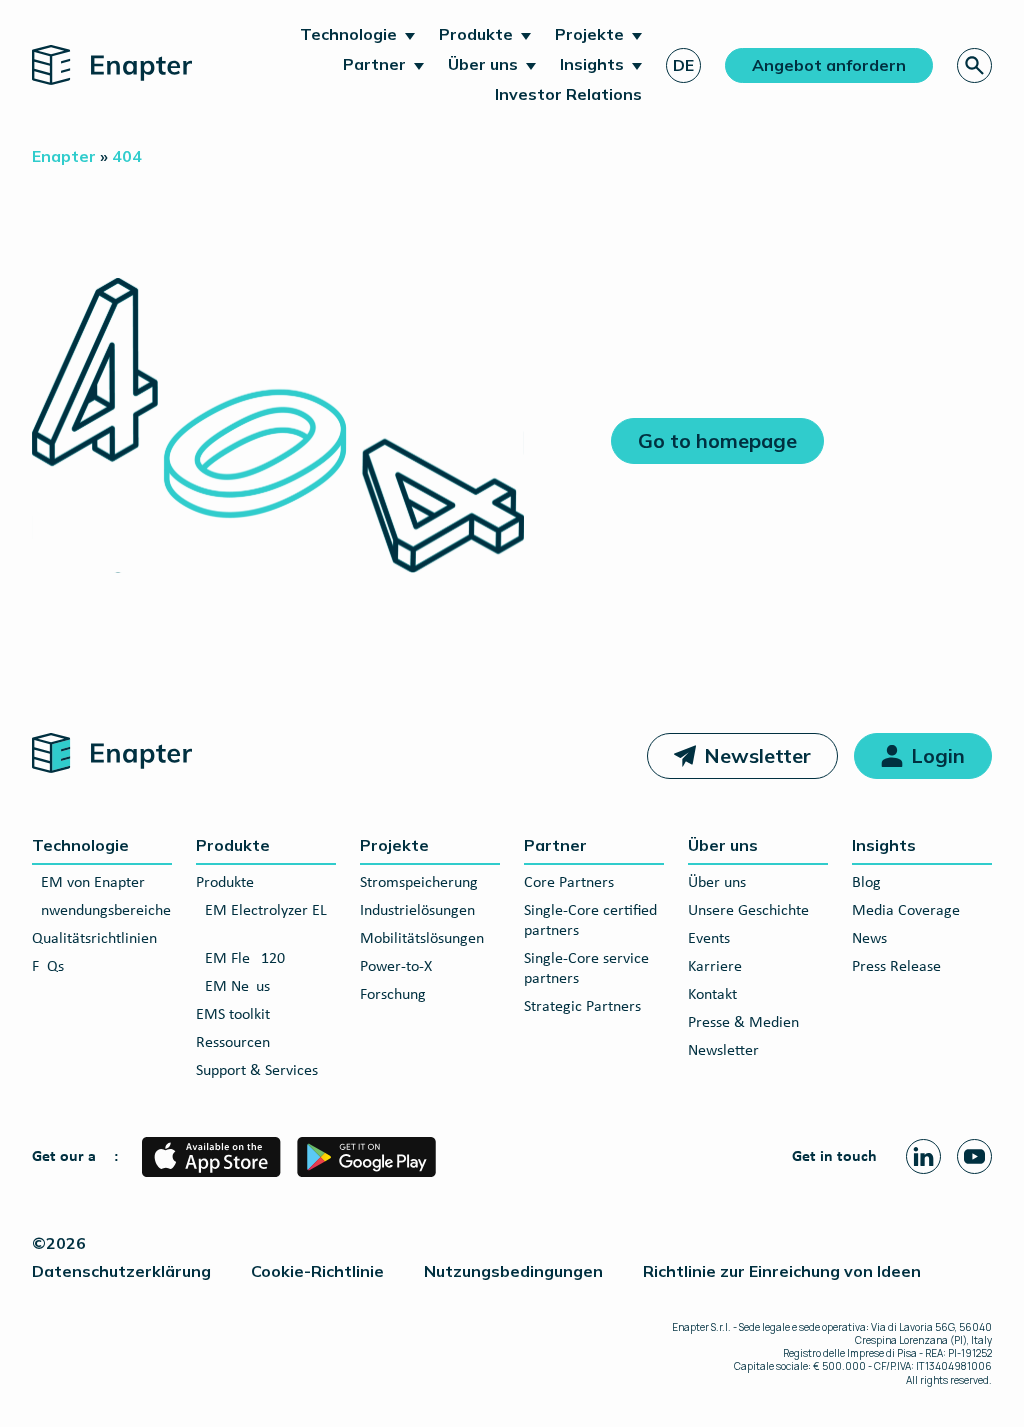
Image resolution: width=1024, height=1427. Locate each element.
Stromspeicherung (419, 883)
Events (709, 939)
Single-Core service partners (586, 969)
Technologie (348, 34)
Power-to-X (396, 967)
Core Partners (569, 883)
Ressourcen (233, 1043)
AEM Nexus (233, 987)
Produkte (476, 34)
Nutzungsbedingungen (513, 1271)
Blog (866, 883)
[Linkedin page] (923, 1156)
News (869, 939)
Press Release (896, 967)
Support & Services (257, 1071)
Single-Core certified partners (590, 921)
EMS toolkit (233, 1015)
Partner (374, 64)
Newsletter (757, 755)
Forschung (393, 995)
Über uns (483, 64)
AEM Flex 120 (240, 959)
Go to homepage (717, 440)
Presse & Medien (743, 1023)
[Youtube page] (974, 1156)
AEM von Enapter (88, 883)
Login (938, 755)
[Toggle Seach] (974, 65)
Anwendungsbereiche (101, 911)
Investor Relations (568, 94)
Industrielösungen (417, 911)
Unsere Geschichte (748, 911)
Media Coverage (906, 911)
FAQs (48, 967)
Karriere (715, 967)
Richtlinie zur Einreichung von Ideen (782, 1271)
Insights (592, 64)
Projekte (589, 34)
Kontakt (712, 995)
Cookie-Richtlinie (317, 1271)
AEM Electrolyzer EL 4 (261, 921)
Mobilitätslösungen (422, 939)
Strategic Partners (582, 1007)
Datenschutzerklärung (121, 1271)
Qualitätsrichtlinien (94, 939)
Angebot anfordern (829, 65)
